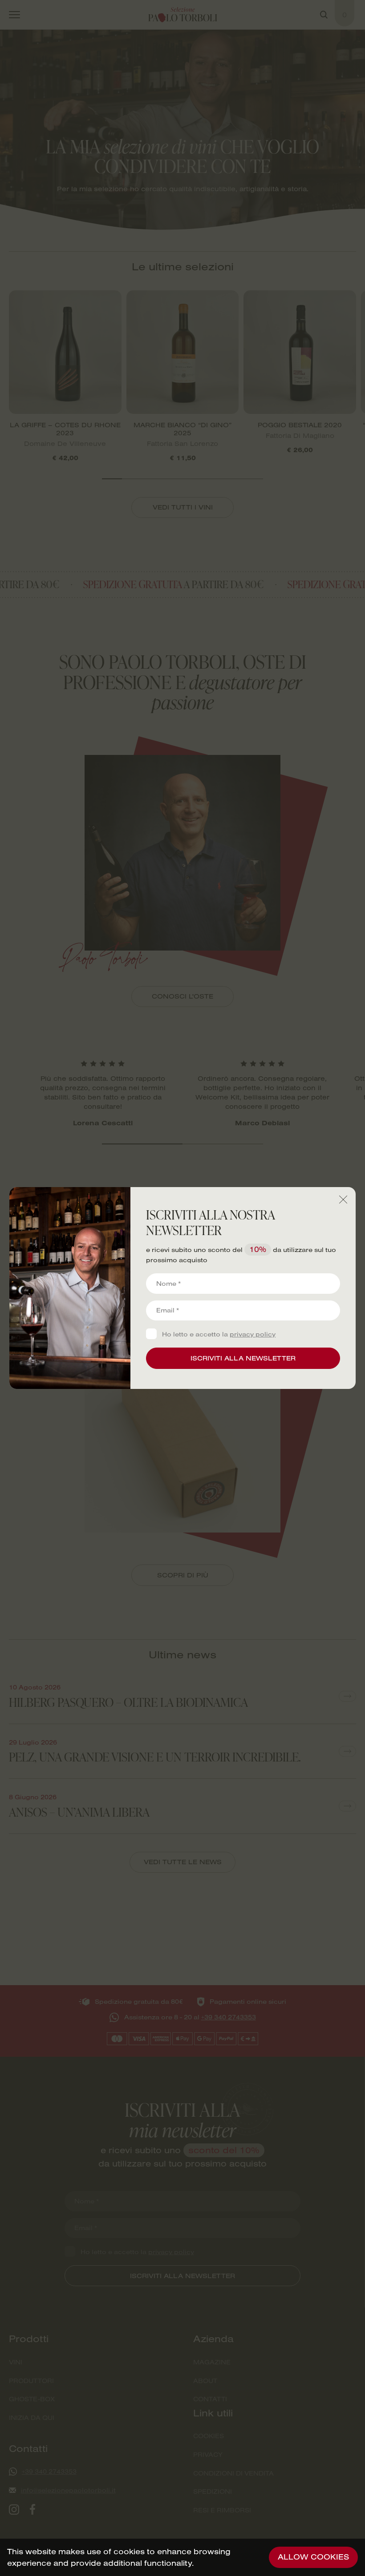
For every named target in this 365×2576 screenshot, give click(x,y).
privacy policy (253, 1334)
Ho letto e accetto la (219, 1334)
